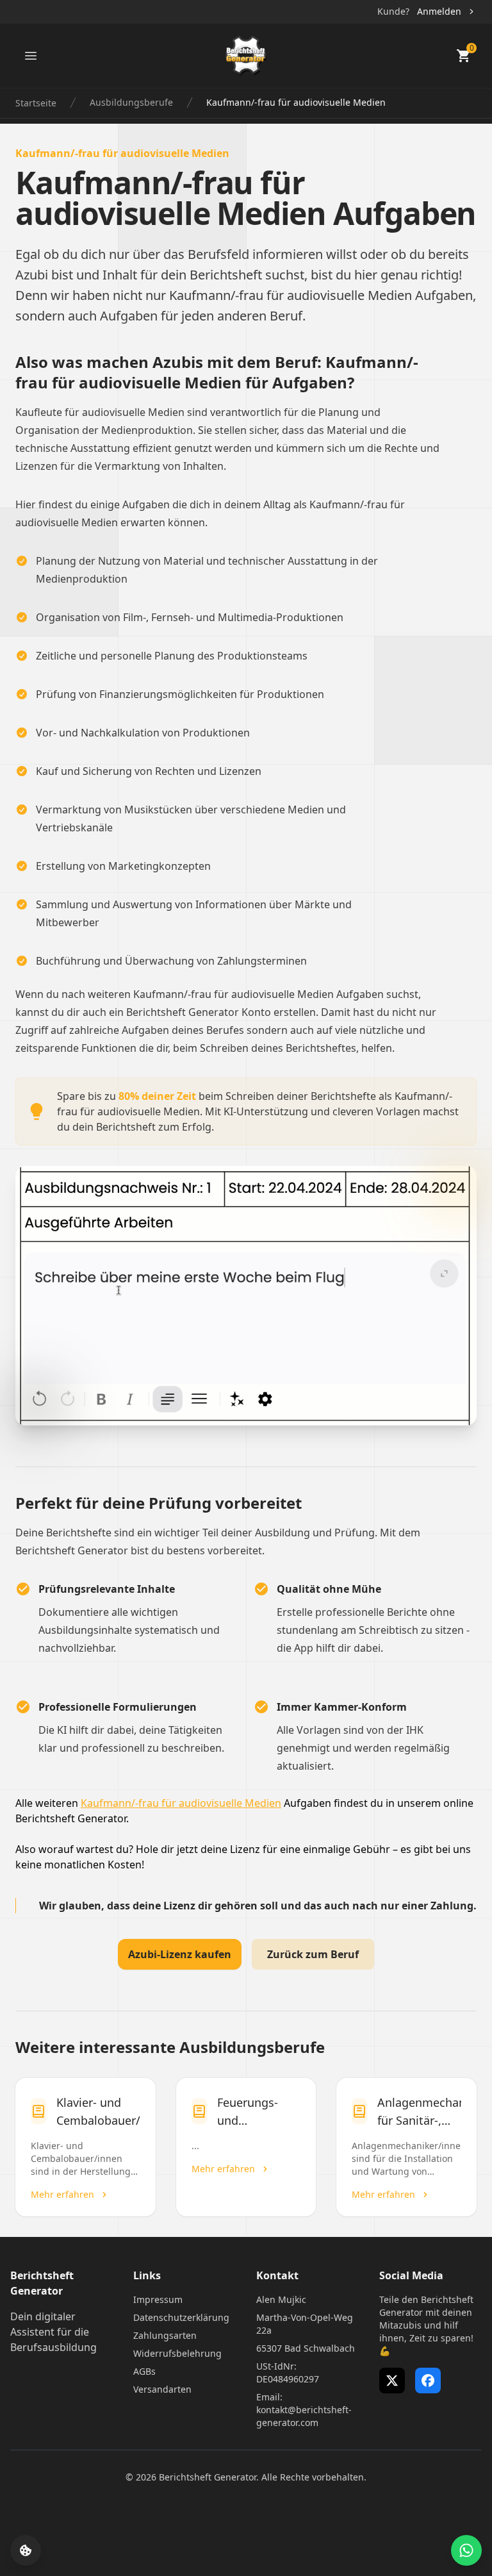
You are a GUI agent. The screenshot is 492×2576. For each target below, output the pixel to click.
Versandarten (162, 2389)
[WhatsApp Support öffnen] (466, 2550)
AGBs (144, 2371)
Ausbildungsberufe (131, 102)
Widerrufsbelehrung (177, 2353)
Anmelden (439, 11)
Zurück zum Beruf (313, 1954)
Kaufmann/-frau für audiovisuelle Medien (181, 1803)
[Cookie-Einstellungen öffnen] (26, 2550)
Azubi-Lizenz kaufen (180, 1954)
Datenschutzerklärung (181, 2317)
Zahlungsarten (165, 2335)
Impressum (158, 2299)
